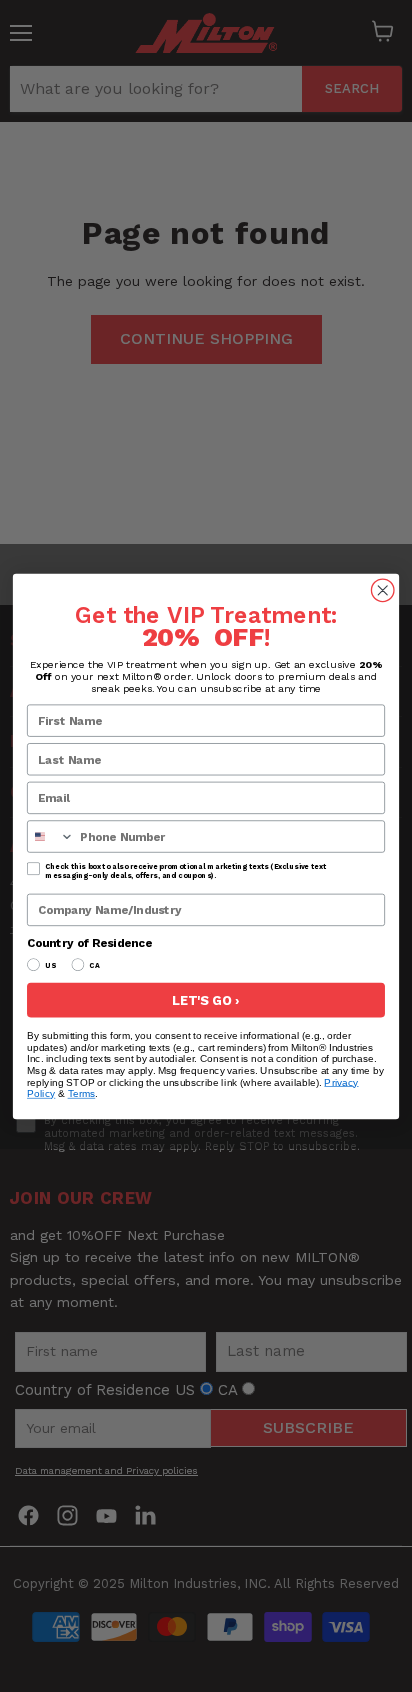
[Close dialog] (382, 590)
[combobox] (51, 836)
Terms (82, 1093)
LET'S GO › (206, 999)
